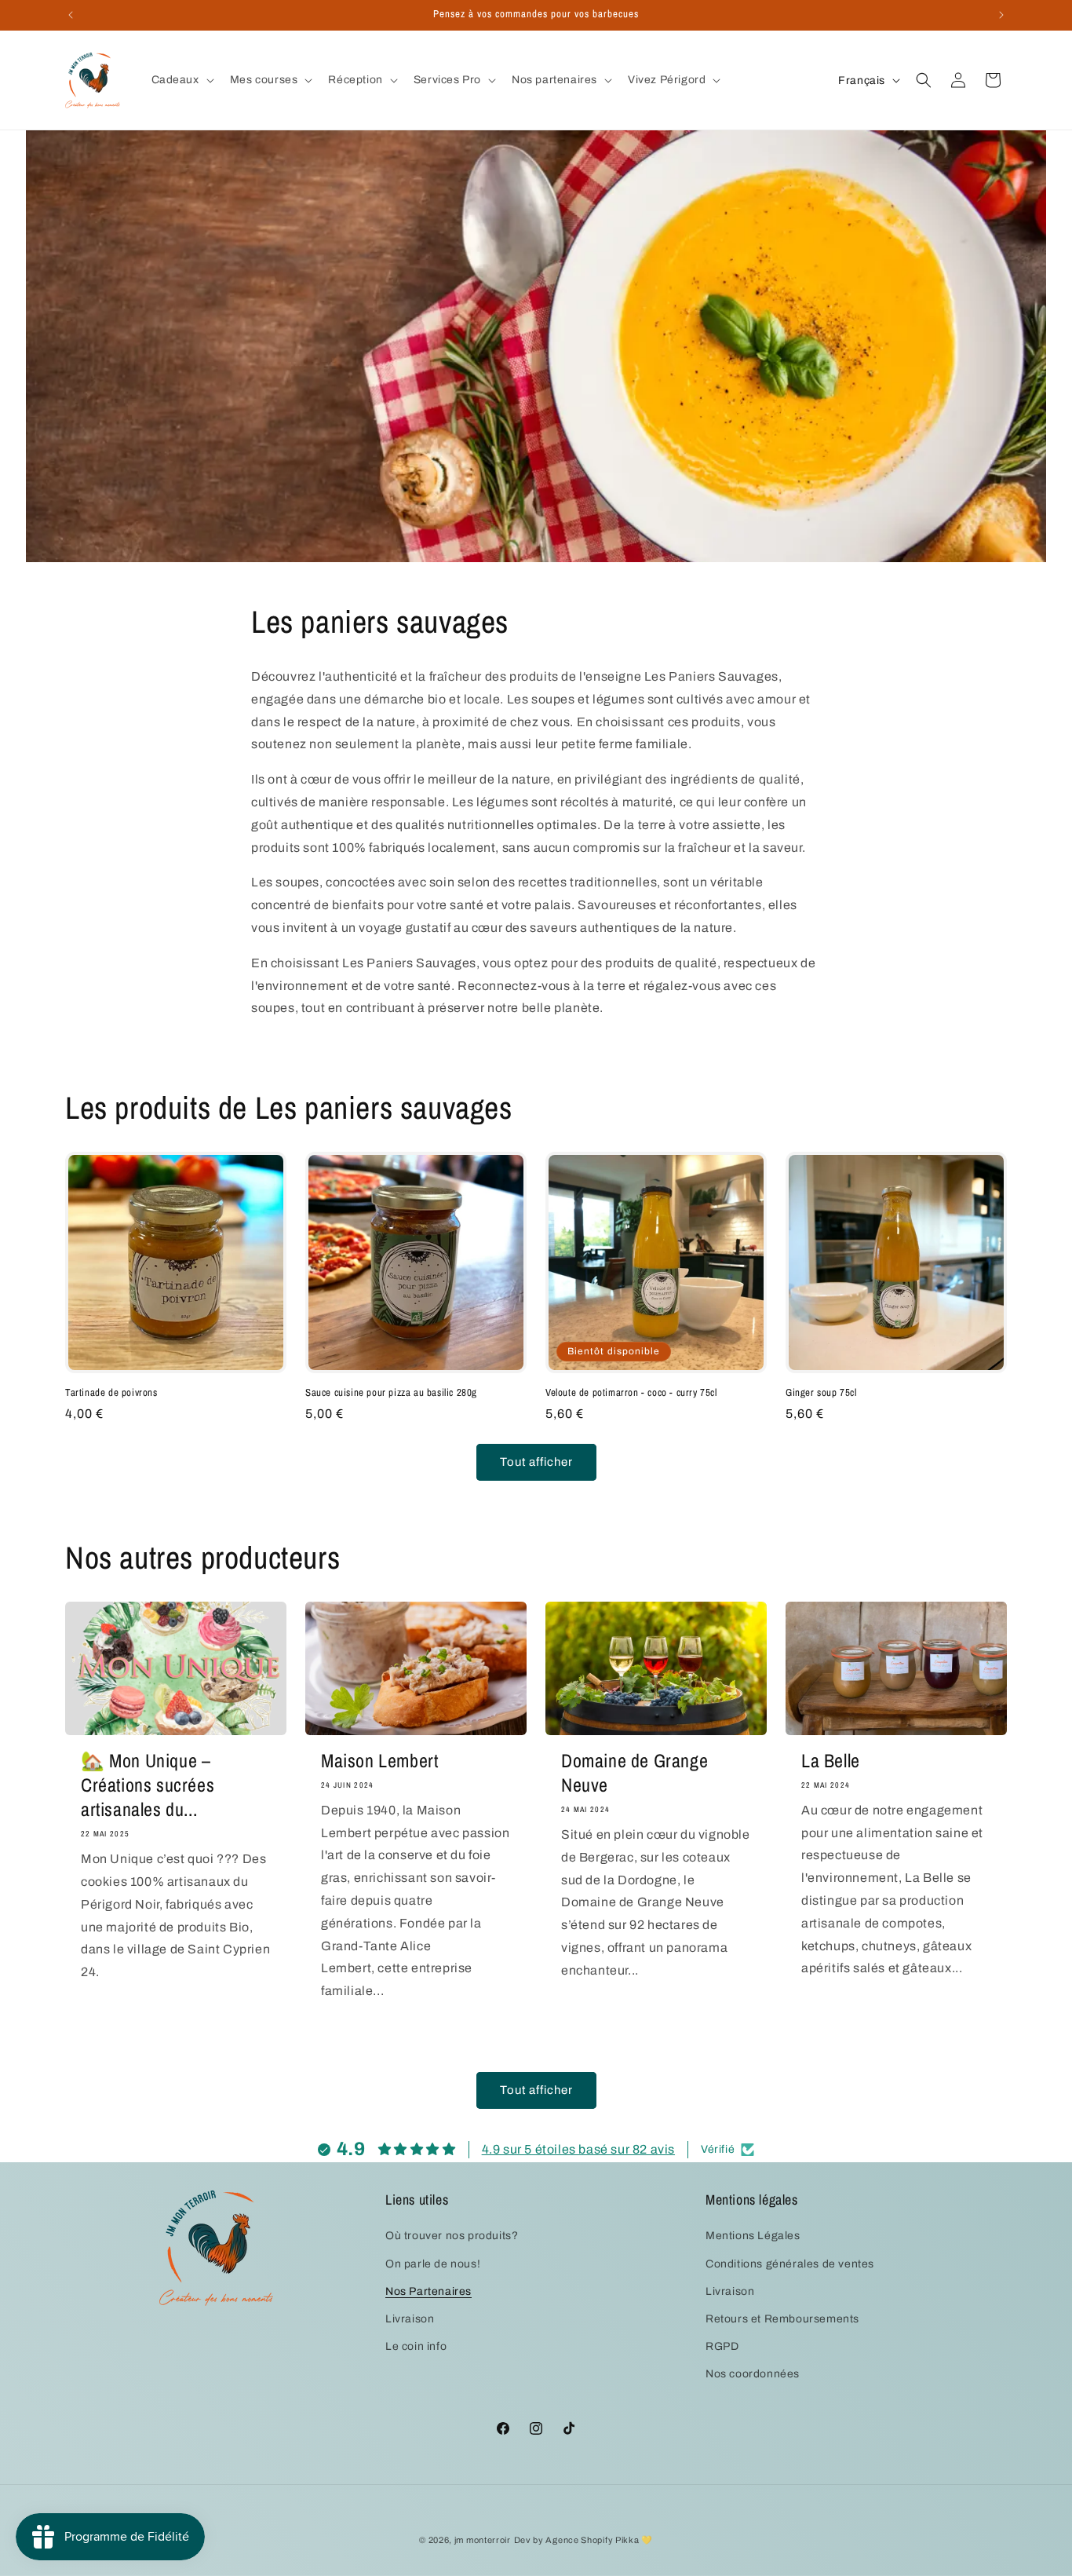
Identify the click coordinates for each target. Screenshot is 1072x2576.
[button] (181, 80)
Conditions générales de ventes (790, 2264)
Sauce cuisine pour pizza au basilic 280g (391, 1393)
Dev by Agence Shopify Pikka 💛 (583, 2540)
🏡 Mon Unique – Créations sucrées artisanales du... (148, 1785)
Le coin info (416, 2346)
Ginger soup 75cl (821, 1393)
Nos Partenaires (428, 2291)
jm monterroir (483, 2540)
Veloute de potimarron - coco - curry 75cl (631, 1393)
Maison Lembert (379, 1761)
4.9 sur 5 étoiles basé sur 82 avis (578, 2149)
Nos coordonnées (753, 2374)
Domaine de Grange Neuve (634, 1773)
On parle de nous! (433, 2264)
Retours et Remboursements (782, 2319)
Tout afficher (536, 1463)
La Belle (831, 1761)
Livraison (410, 2319)
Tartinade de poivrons (111, 1393)
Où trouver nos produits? (452, 2236)
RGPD (722, 2346)
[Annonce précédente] (71, 15)
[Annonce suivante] (1001, 15)
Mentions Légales (753, 2236)
